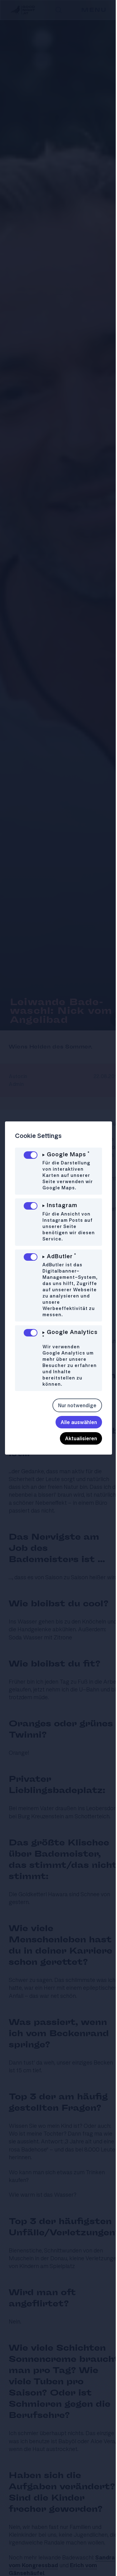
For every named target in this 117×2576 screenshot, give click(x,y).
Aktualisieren (76, 1445)
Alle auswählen (74, 1428)
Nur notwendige (73, 1412)
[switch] (31, 1155)
